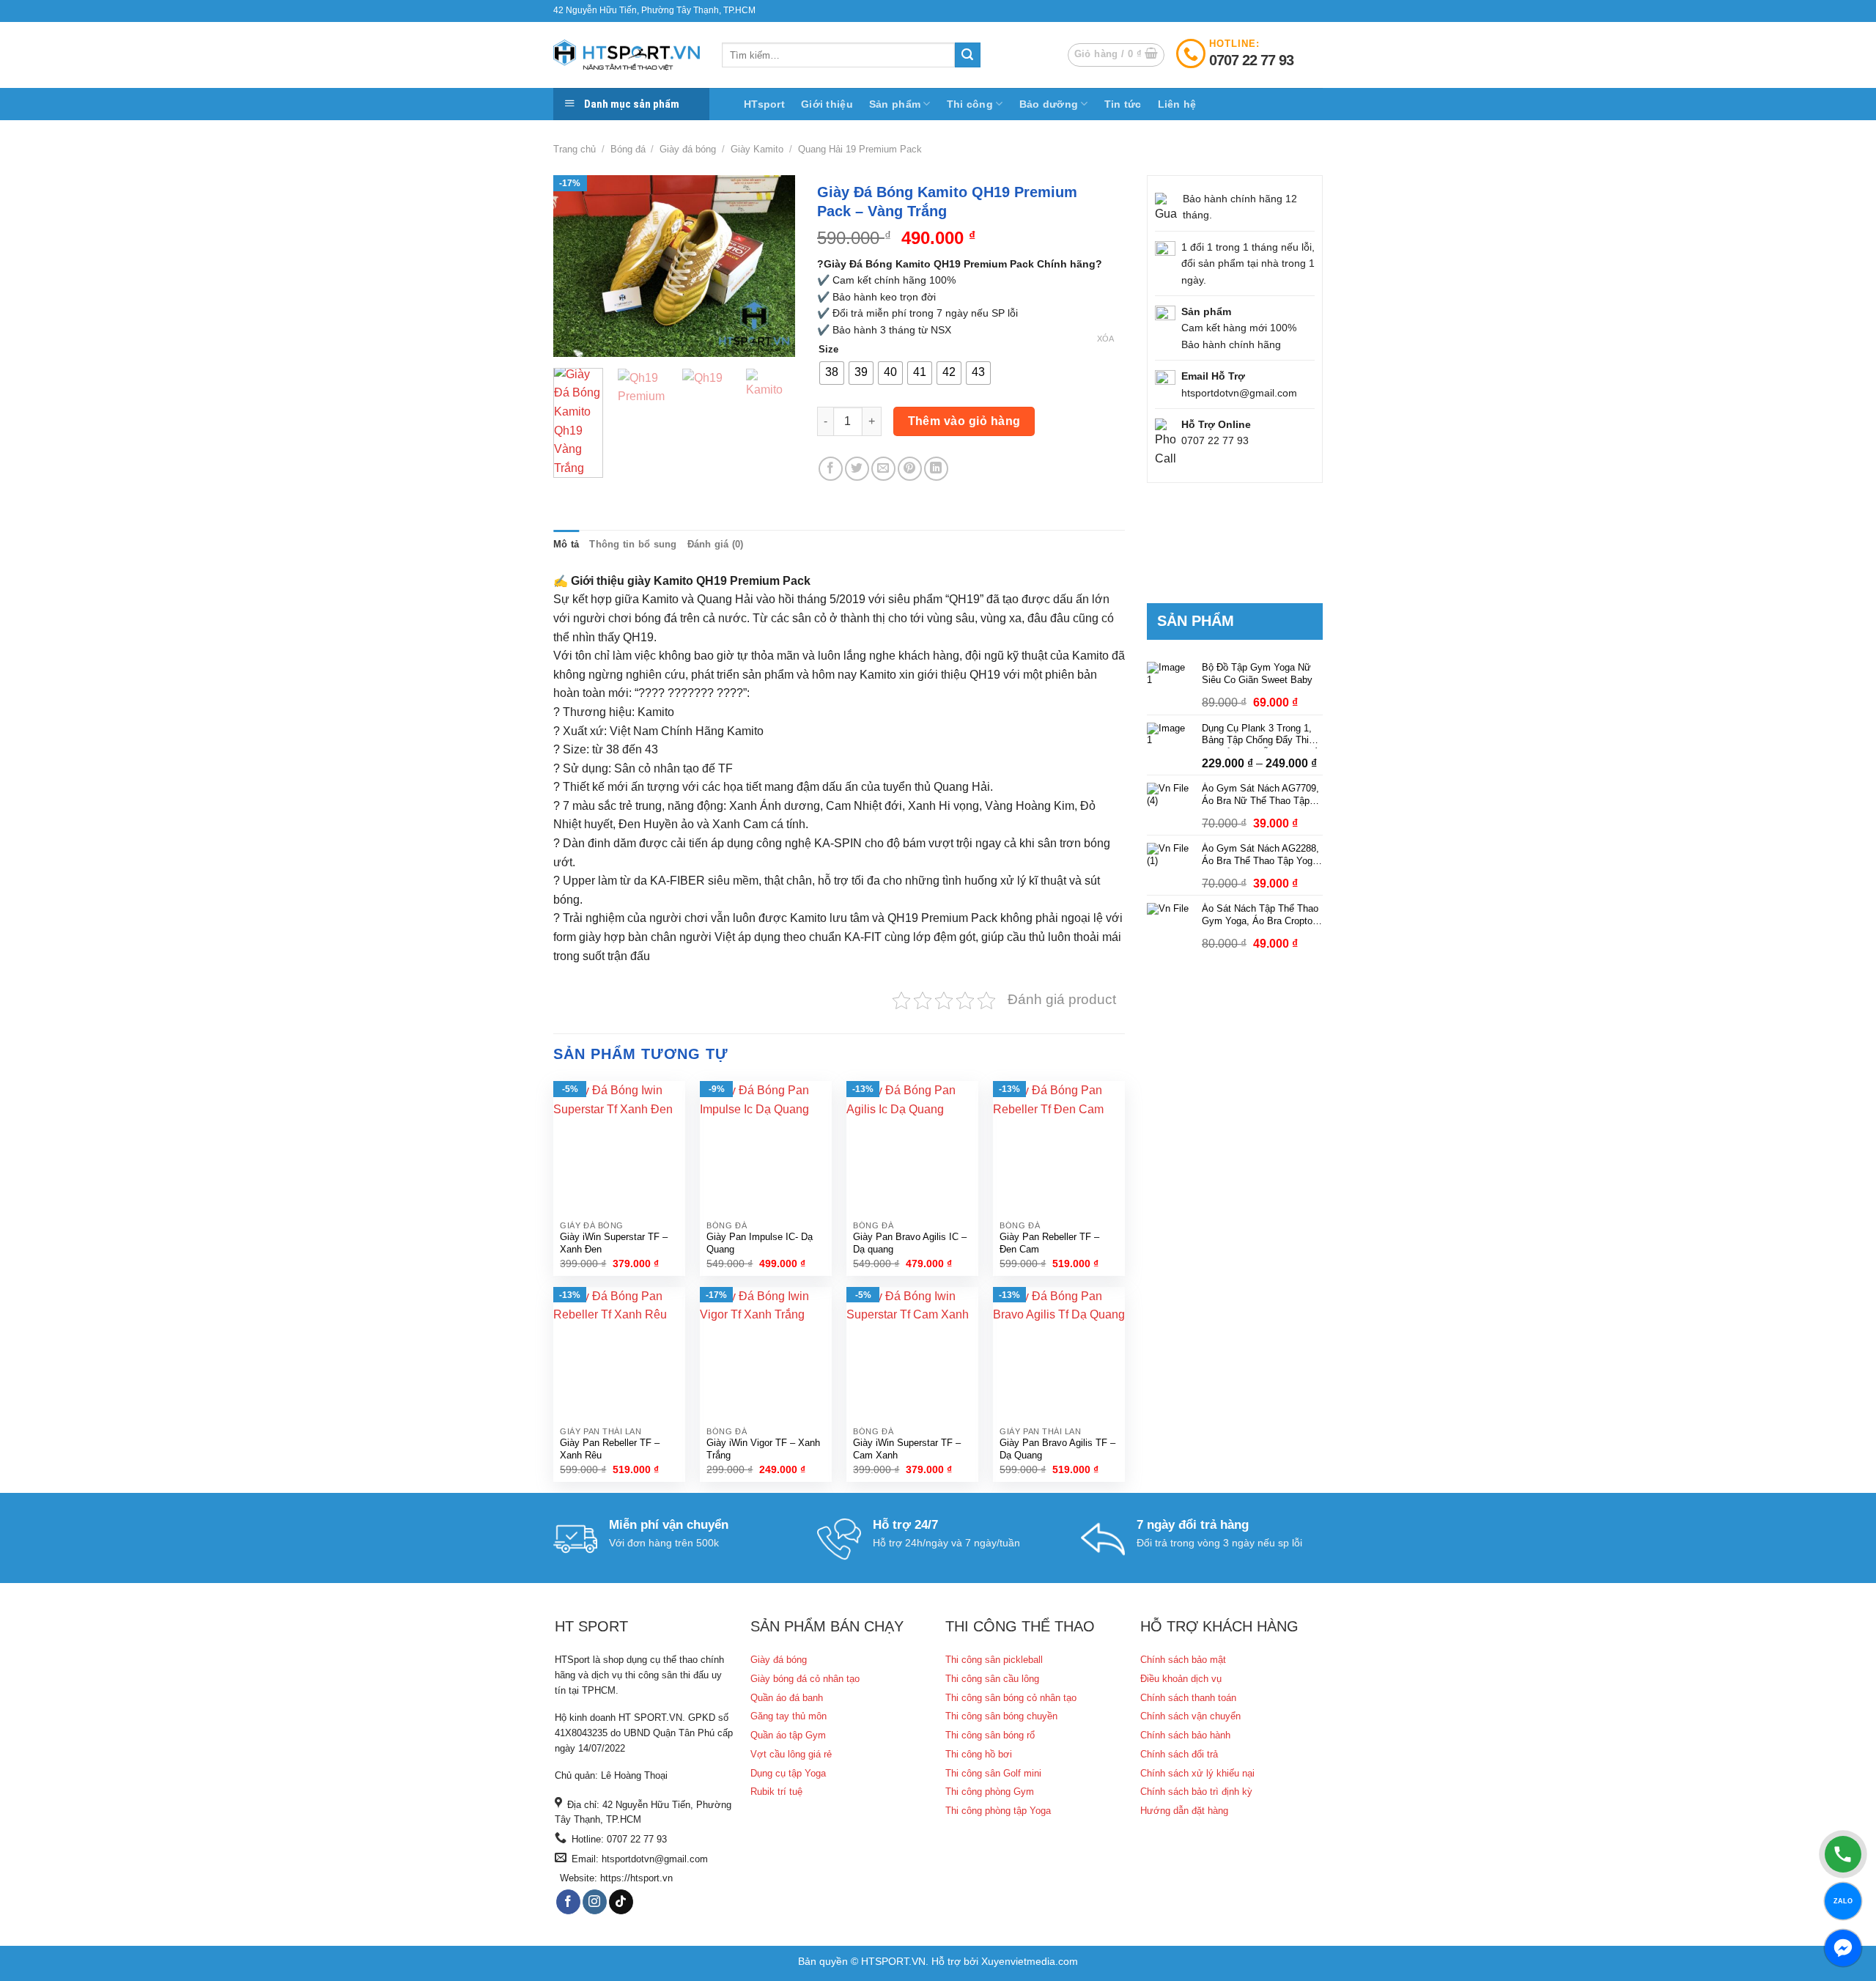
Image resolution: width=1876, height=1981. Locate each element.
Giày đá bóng (688, 149)
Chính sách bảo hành (1185, 1735)
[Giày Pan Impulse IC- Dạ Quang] (766, 1147)
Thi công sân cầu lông (992, 1679)
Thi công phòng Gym (990, 1792)
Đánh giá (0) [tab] (716, 544)
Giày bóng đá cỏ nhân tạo (805, 1679)
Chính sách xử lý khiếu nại (1197, 1773)
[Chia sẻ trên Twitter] (857, 469)
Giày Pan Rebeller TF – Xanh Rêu (610, 1449)
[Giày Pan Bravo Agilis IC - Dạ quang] (912, 1147)
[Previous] (577, 266)
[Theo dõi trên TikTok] (621, 1902)
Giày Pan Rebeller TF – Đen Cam (1049, 1243)
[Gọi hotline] (1843, 1854)
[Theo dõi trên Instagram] (595, 1902)
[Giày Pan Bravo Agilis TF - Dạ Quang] (1059, 1353)
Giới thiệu (827, 104)
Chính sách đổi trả (1179, 1754)
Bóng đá (628, 149)
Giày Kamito (757, 149)
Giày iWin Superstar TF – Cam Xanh (907, 1449)
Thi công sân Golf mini (993, 1773)
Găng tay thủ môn (789, 1716)
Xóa (1105, 339)
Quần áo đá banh (787, 1698)
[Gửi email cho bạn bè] (883, 469)
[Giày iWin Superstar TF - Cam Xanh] (912, 1353)
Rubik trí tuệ (776, 1792)
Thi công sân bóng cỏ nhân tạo (1011, 1698)
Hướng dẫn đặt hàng (1184, 1811)
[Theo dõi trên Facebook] (568, 1902)
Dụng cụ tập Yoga (788, 1773)
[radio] (832, 373)
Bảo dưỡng (1049, 104)
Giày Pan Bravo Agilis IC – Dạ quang (910, 1243)
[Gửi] (967, 55)
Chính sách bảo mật (1183, 1660)
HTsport (764, 104)
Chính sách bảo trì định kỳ (1196, 1792)
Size (828, 350)
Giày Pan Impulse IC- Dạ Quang (760, 1243)
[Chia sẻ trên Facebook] (831, 469)
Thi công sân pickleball (994, 1660)
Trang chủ (575, 149)
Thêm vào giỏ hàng (964, 421)
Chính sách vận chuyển (1190, 1716)
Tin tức (1123, 104)
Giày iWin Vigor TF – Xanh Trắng (763, 1449)
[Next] (772, 266)
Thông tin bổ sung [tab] (633, 544)
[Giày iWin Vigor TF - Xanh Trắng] (766, 1353)
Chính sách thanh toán (1188, 1698)
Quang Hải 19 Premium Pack (860, 149)
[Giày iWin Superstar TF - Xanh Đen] (619, 1147)
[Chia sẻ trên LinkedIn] (936, 469)
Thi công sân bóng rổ (990, 1735)
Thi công (970, 104)
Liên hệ (1177, 104)
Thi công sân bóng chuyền (1001, 1716)
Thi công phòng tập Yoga (998, 1811)
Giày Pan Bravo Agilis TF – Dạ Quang (1057, 1449)
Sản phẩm (895, 104)
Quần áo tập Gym (788, 1735)
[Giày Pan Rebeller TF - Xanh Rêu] (619, 1353)
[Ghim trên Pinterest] (910, 469)
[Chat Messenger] (1843, 1948)
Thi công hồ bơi (979, 1754)
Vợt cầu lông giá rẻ (791, 1754)
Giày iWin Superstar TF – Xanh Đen (614, 1243)
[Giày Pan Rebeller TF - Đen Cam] (1059, 1147)
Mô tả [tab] (566, 544)
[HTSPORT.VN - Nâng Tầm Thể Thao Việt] (627, 55)
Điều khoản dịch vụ (1181, 1679)
